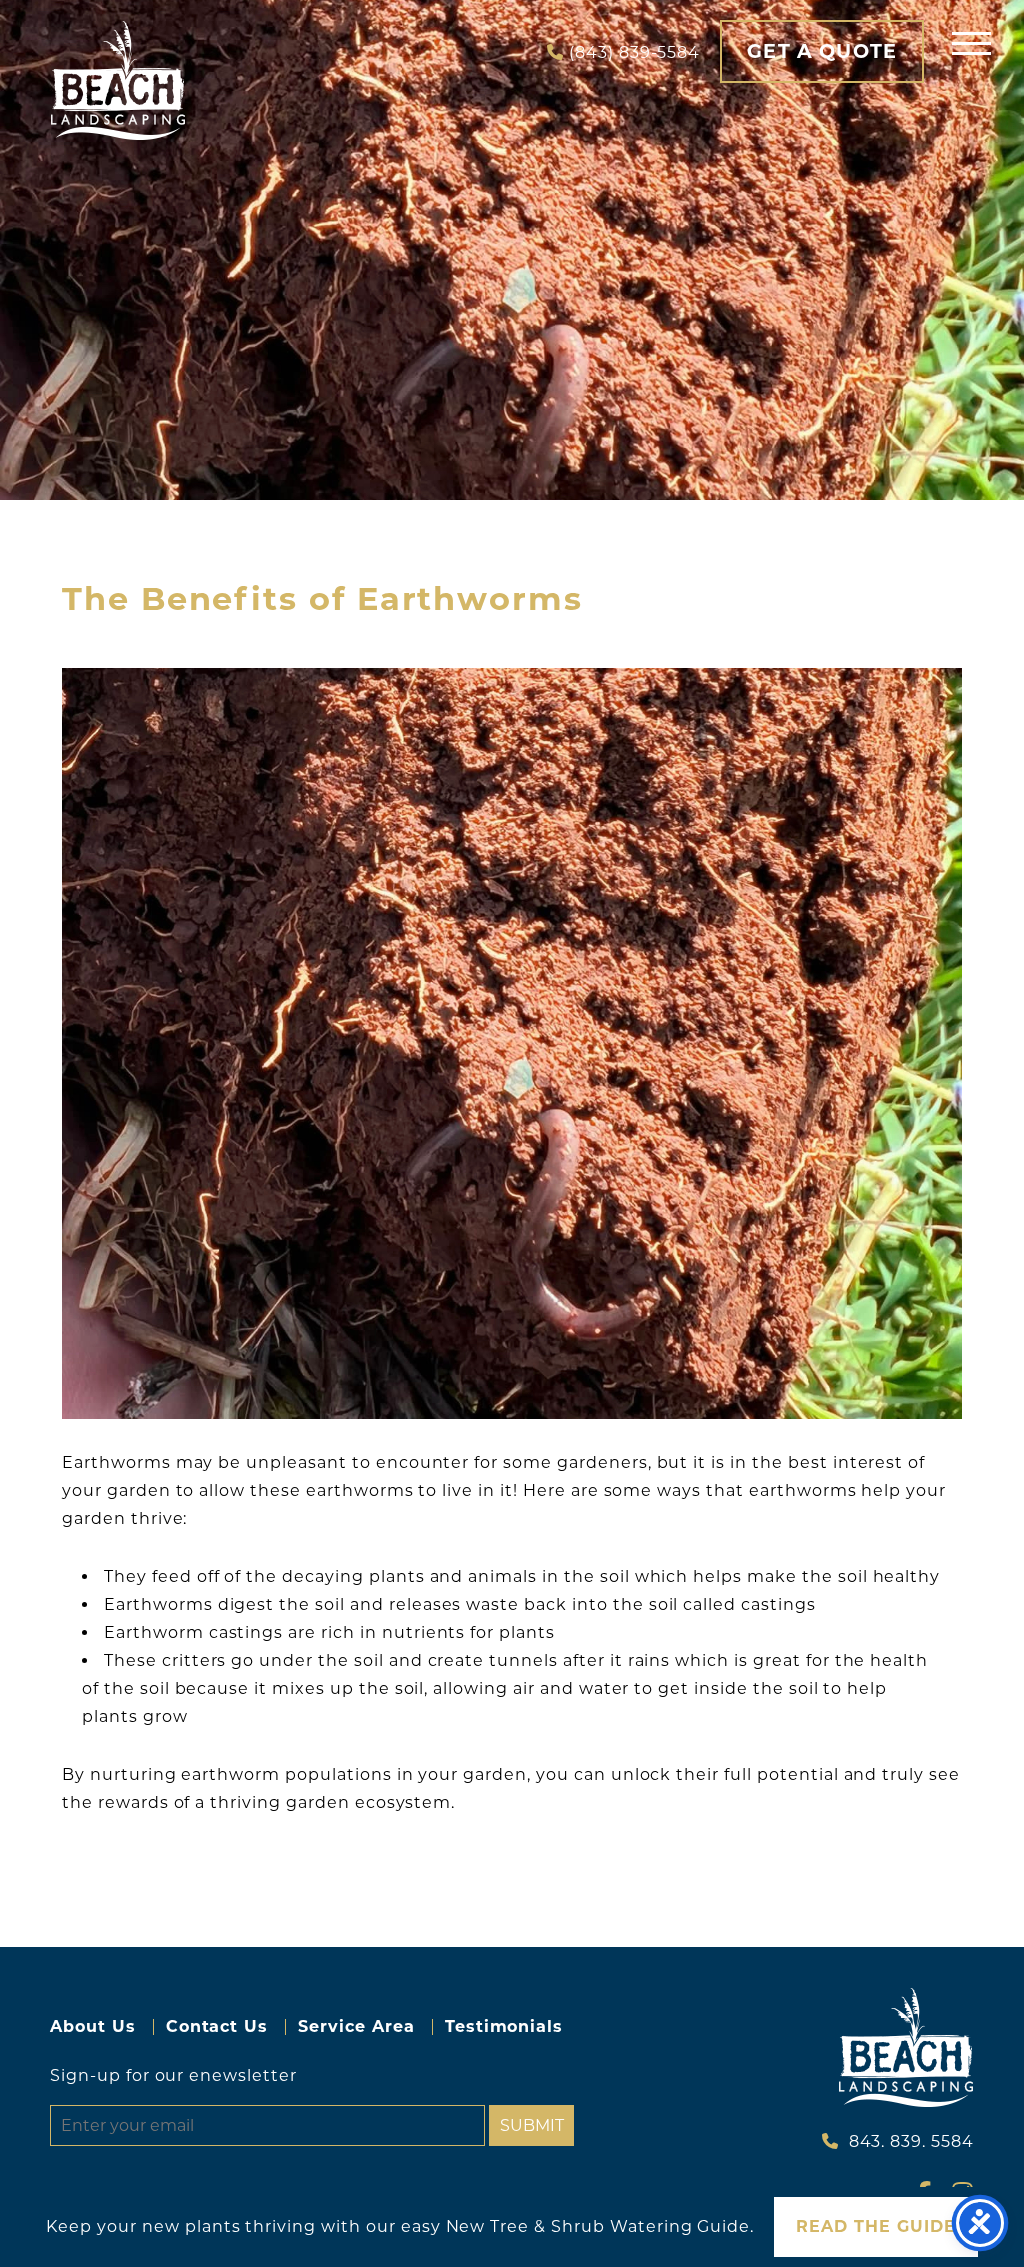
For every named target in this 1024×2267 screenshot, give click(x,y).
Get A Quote (822, 51)
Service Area (356, 2026)
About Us (93, 2026)
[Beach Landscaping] (118, 80)
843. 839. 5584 (911, 2141)
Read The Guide (875, 2226)
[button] (971, 42)
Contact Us (217, 2026)
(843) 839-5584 (634, 52)
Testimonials (504, 2026)
